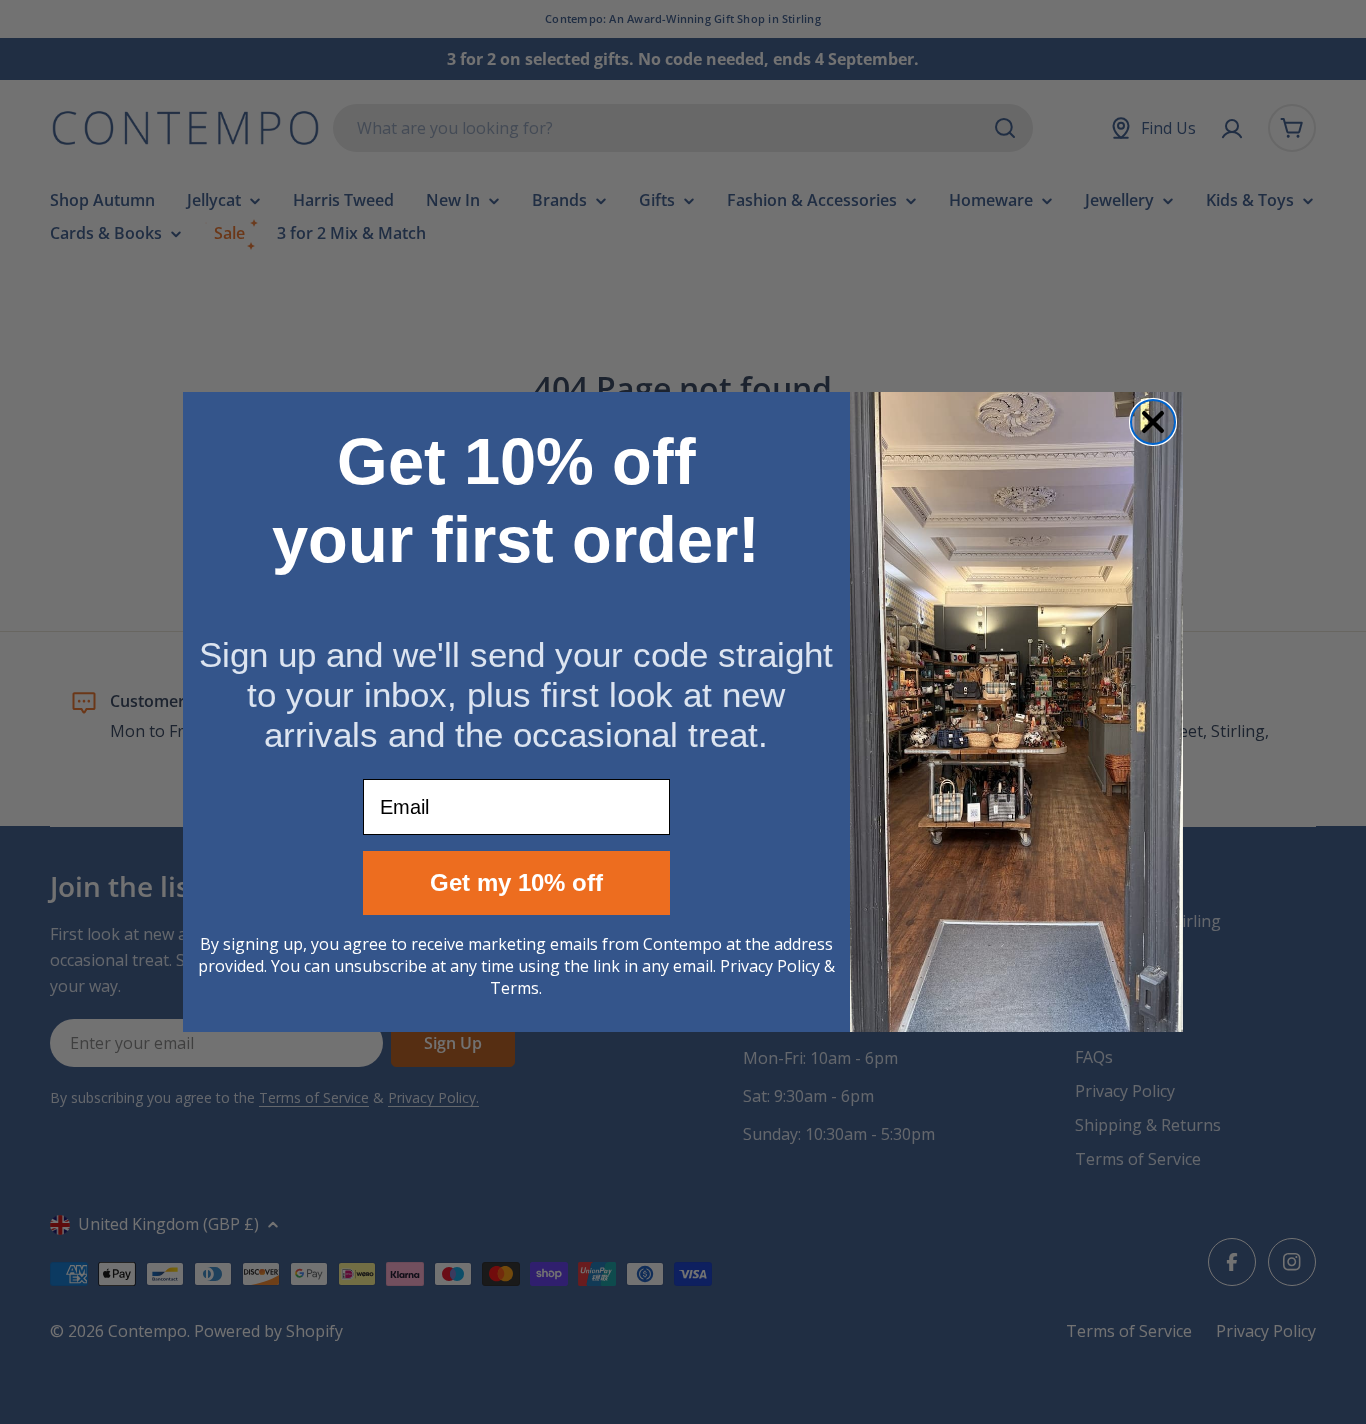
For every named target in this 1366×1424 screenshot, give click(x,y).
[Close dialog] (1153, 422)
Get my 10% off (516, 882)
